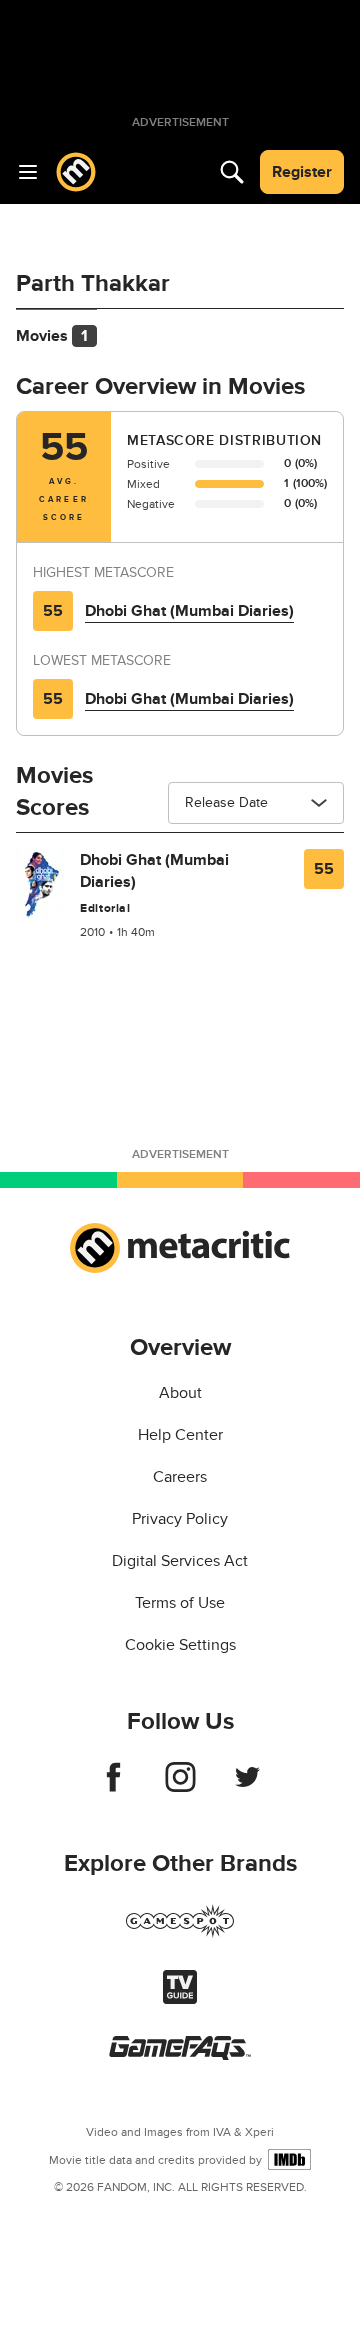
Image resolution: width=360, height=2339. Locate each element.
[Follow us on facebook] (113, 1787)
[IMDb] (289, 2159)
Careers (180, 1477)
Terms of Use (180, 1603)
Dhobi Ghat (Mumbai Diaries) (189, 611)
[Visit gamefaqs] (180, 2055)
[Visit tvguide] (180, 1999)
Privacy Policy (180, 1519)
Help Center (180, 1435)
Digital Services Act (180, 1561)
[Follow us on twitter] (247, 1787)
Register (302, 172)
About (180, 1393)
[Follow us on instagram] (180, 1787)
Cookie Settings (180, 1645)
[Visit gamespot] (180, 1933)
